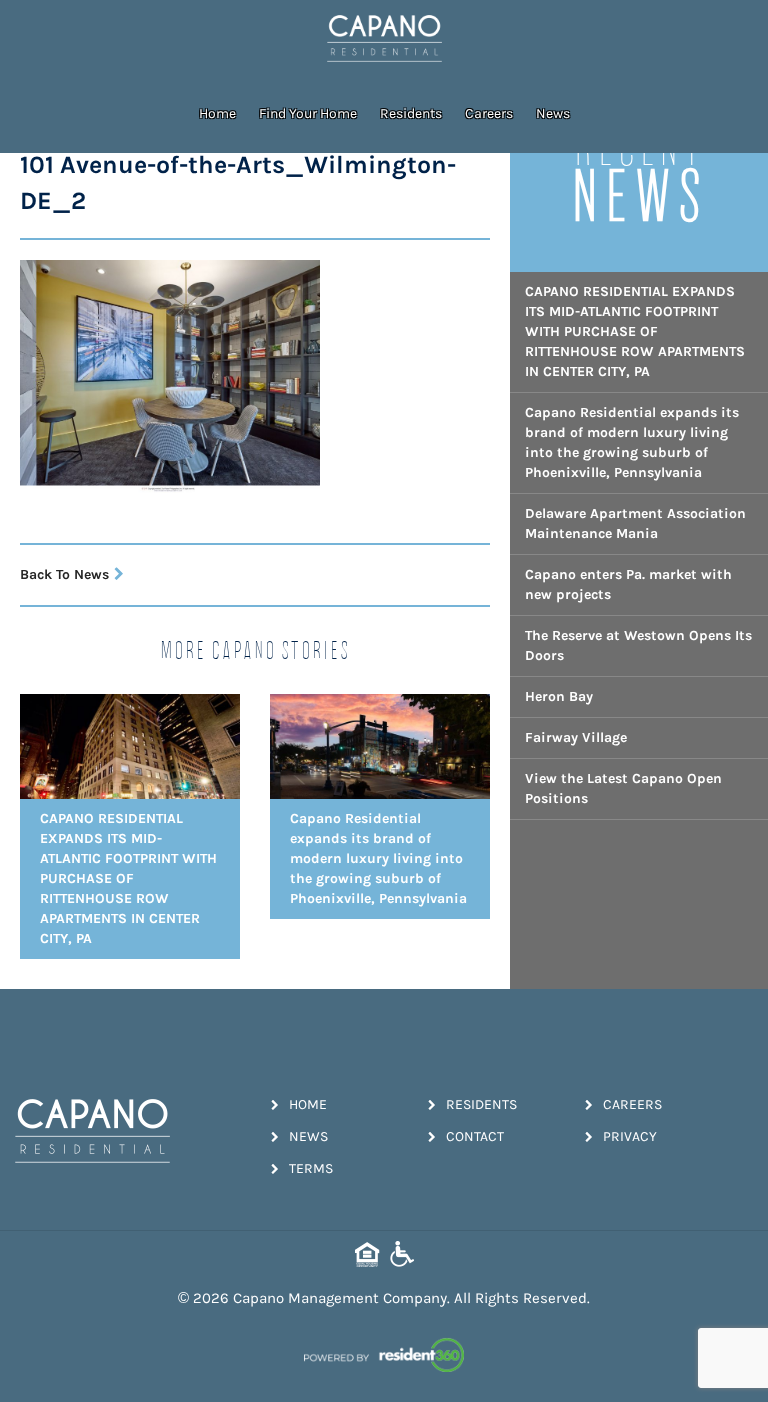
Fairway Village (576, 737)
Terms (311, 1168)
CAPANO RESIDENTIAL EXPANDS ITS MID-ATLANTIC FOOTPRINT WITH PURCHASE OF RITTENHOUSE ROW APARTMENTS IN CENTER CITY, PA (635, 331)
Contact (475, 1136)
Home (217, 113)
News (553, 113)
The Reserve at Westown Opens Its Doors (638, 645)
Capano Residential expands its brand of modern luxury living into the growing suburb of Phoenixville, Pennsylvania (632, 442)
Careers (489, 113)
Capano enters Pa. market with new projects (628, 584)
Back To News (64, 574)
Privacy (630, 1136)
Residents (411, 113)
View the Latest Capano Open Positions (623, 788)
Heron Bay (559, 696)
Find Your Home (308, 113)
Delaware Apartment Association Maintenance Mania (635, 523)
